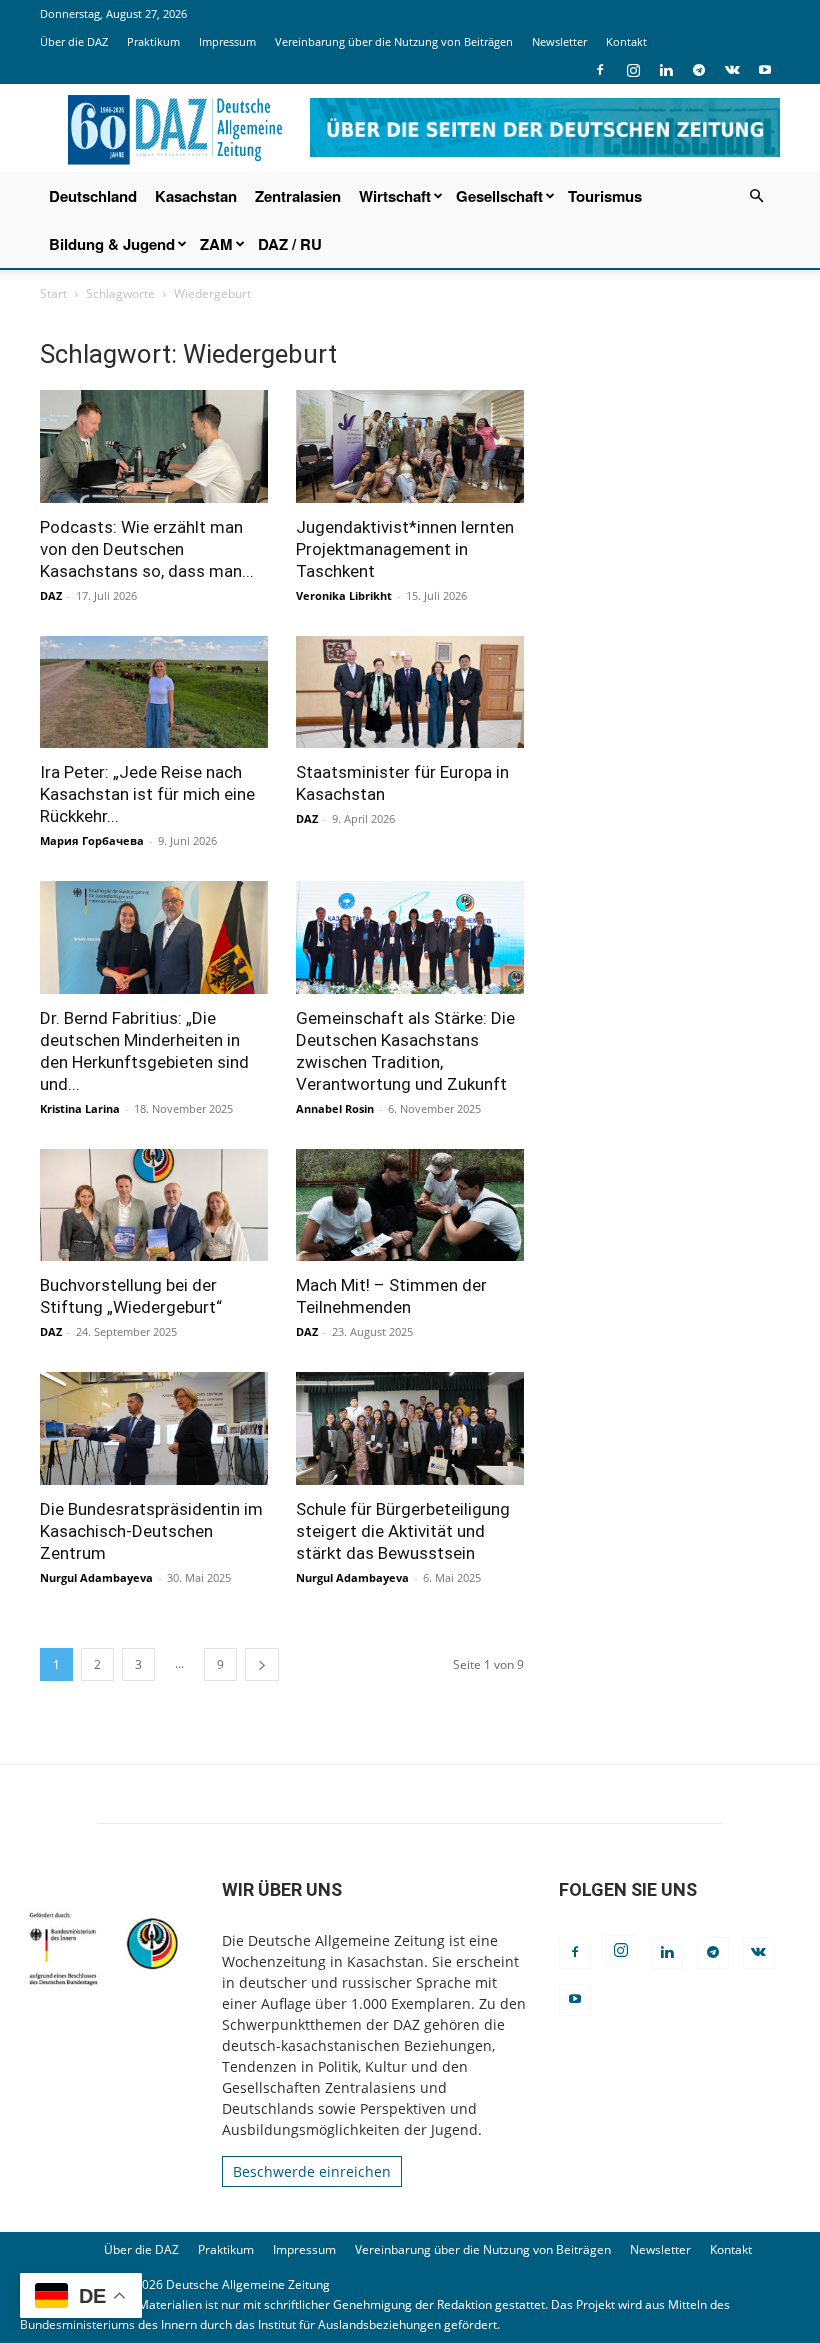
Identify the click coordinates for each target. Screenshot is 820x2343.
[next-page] (262, 1664)
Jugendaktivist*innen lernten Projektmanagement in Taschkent (405, 549)
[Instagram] (633, 70)
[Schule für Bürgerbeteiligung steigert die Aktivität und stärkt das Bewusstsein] (410, 1428)
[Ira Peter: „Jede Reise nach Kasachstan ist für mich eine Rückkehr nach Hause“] (154, 692)
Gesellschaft (499, 196)
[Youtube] (765, 70)
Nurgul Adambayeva (96, 1577)
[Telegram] (699, 70)
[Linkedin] (666, 70)
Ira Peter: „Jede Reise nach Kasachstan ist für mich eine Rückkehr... (147, 794)
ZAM (216, 244)
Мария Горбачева (92, 840)
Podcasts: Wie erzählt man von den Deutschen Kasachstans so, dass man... (147, 549)
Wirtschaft (395, 196)
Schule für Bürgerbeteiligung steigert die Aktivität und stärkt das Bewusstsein (403, 1531)
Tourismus (605, 196)
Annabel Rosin (335, 1108)
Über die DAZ (74, 41)
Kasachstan (196, 196)
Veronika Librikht (344, 595)
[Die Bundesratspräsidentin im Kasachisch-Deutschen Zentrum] (154, 1428)
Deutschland (93, 196)
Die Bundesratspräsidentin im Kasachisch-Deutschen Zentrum (151, 1531)
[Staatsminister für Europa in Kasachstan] (410, 692)
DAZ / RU (290, 244)
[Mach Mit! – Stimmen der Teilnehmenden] (410, 1205)
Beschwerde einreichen (312, 2171)
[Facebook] (600, 70)
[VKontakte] (732, 70)
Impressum (227, 41)
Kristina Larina (80, 1108)
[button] (756, 196)
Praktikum (153, 41)
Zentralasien (298, 196)
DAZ (51, 595)
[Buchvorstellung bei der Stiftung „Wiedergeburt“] (154, 1205)
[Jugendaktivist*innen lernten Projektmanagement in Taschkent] (410, 446)
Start (53, 293)
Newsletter (559, 41)
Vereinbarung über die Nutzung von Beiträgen (394, 41)
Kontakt (626, 41)
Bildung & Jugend (112, 244)
